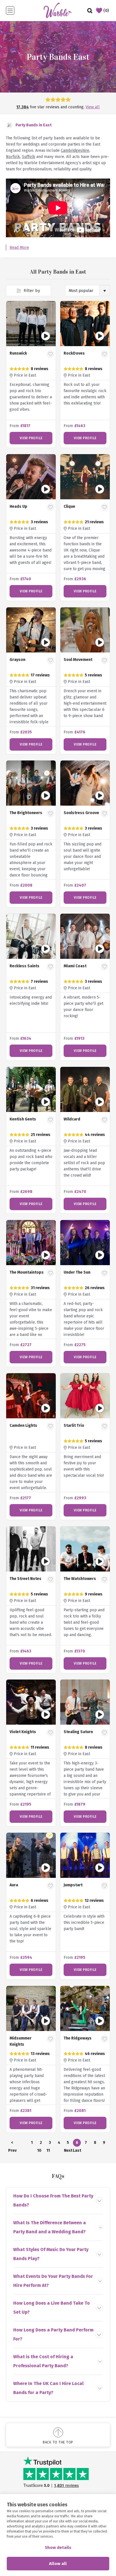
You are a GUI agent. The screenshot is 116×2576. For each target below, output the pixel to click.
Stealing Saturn (78, 1732)
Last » (77, 2151)
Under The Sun (77, 1272)
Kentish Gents (23, 1119)
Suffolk (29, 157)
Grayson (17, 660)
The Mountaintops (27, 1272)
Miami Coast (75, 966)
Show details (58, 2548)
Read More (19, 248)
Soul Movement (78, 660)
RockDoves (74, 353)
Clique (69, 506)
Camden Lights (23, 1426)
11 (48, 2150)
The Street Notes (25, 1579)
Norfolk (13, 157)
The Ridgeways (78, 2038)
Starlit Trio (74, 1426)
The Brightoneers (26, 813)
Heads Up (18, 506)
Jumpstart (73, 1885)
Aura (14, 1885)
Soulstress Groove (81, 813)
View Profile (31, 438)
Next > (68, 2151)
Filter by (31, 291)
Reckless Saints (24, 966)
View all (93, 107)
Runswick (18, 353)
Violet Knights (23, 1732)
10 (39, 2150)
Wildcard (72, 1119)
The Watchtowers (80, 1579)
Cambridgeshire (75, 150)
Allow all (58, 2564)
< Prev (12, 2143)
